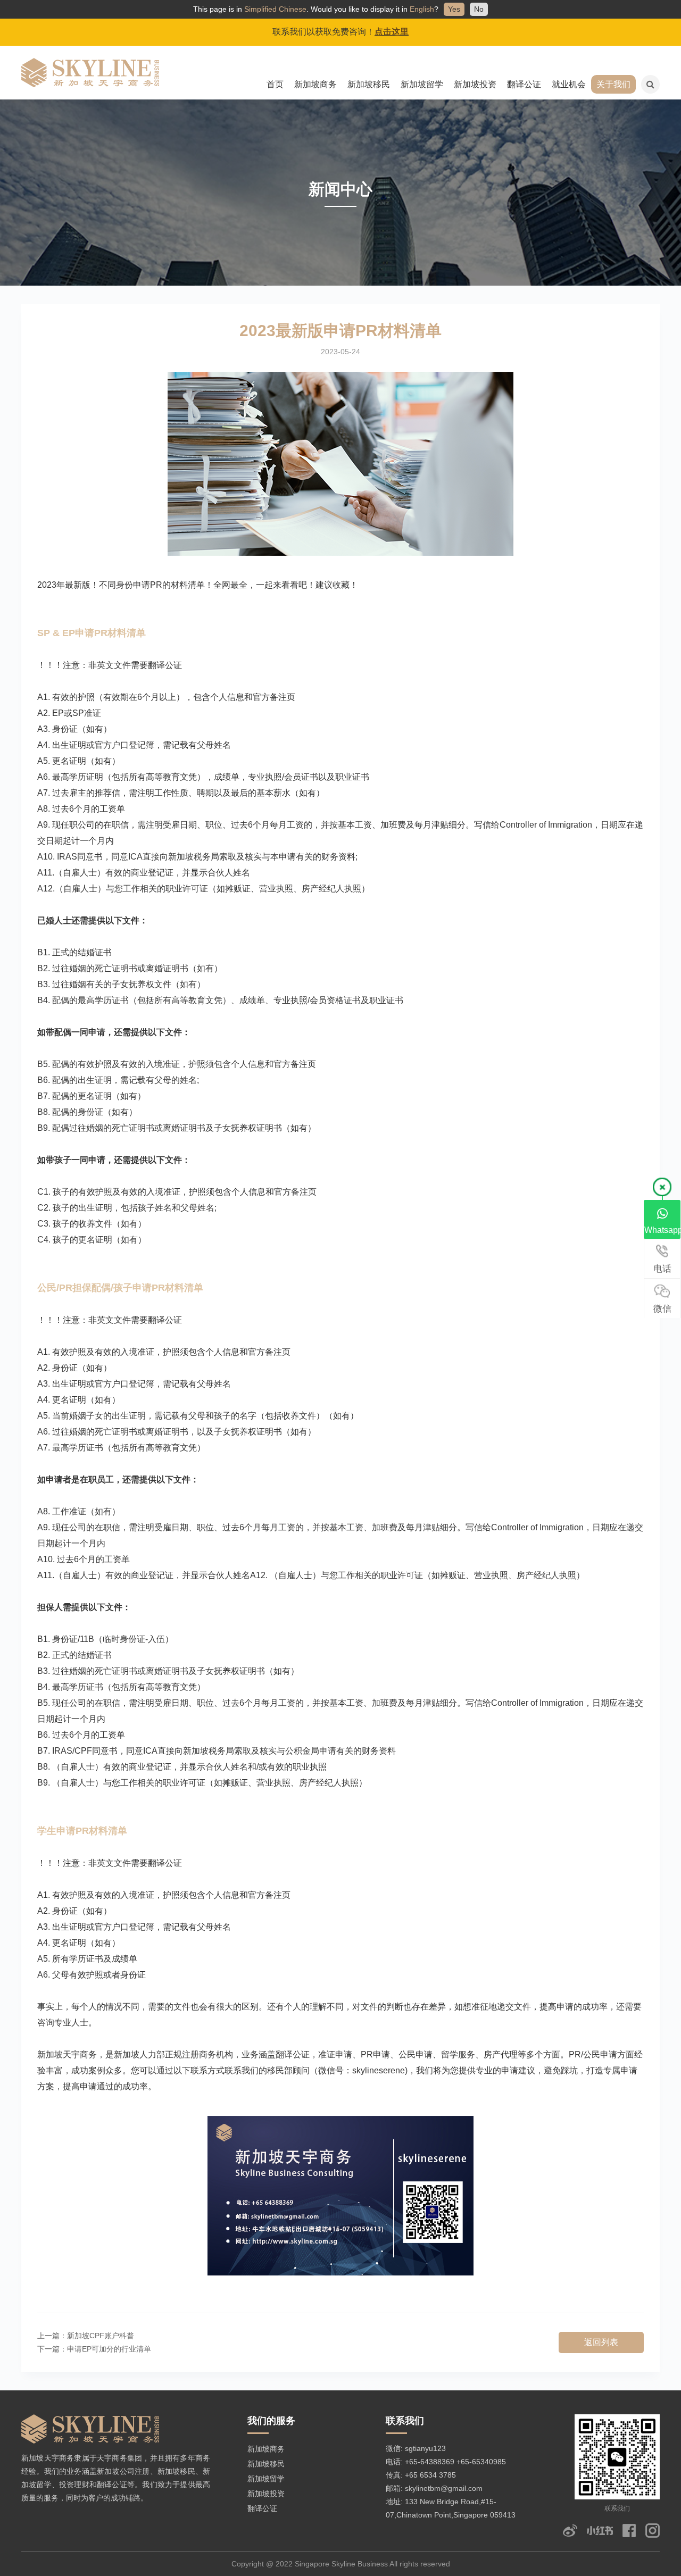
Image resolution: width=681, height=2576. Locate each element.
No (479, 9)
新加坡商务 (315, 84)
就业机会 (569, 84)
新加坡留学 (422, 84)
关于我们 (613, 84)
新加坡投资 (475, 84)
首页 (275, 84)
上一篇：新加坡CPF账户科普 (86, 2336)
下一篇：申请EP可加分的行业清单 (94, 2349)
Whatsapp (663, 1230)
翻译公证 (524, 84)
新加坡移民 (369, 84)
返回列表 (601, 2342)
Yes (454, 9)
